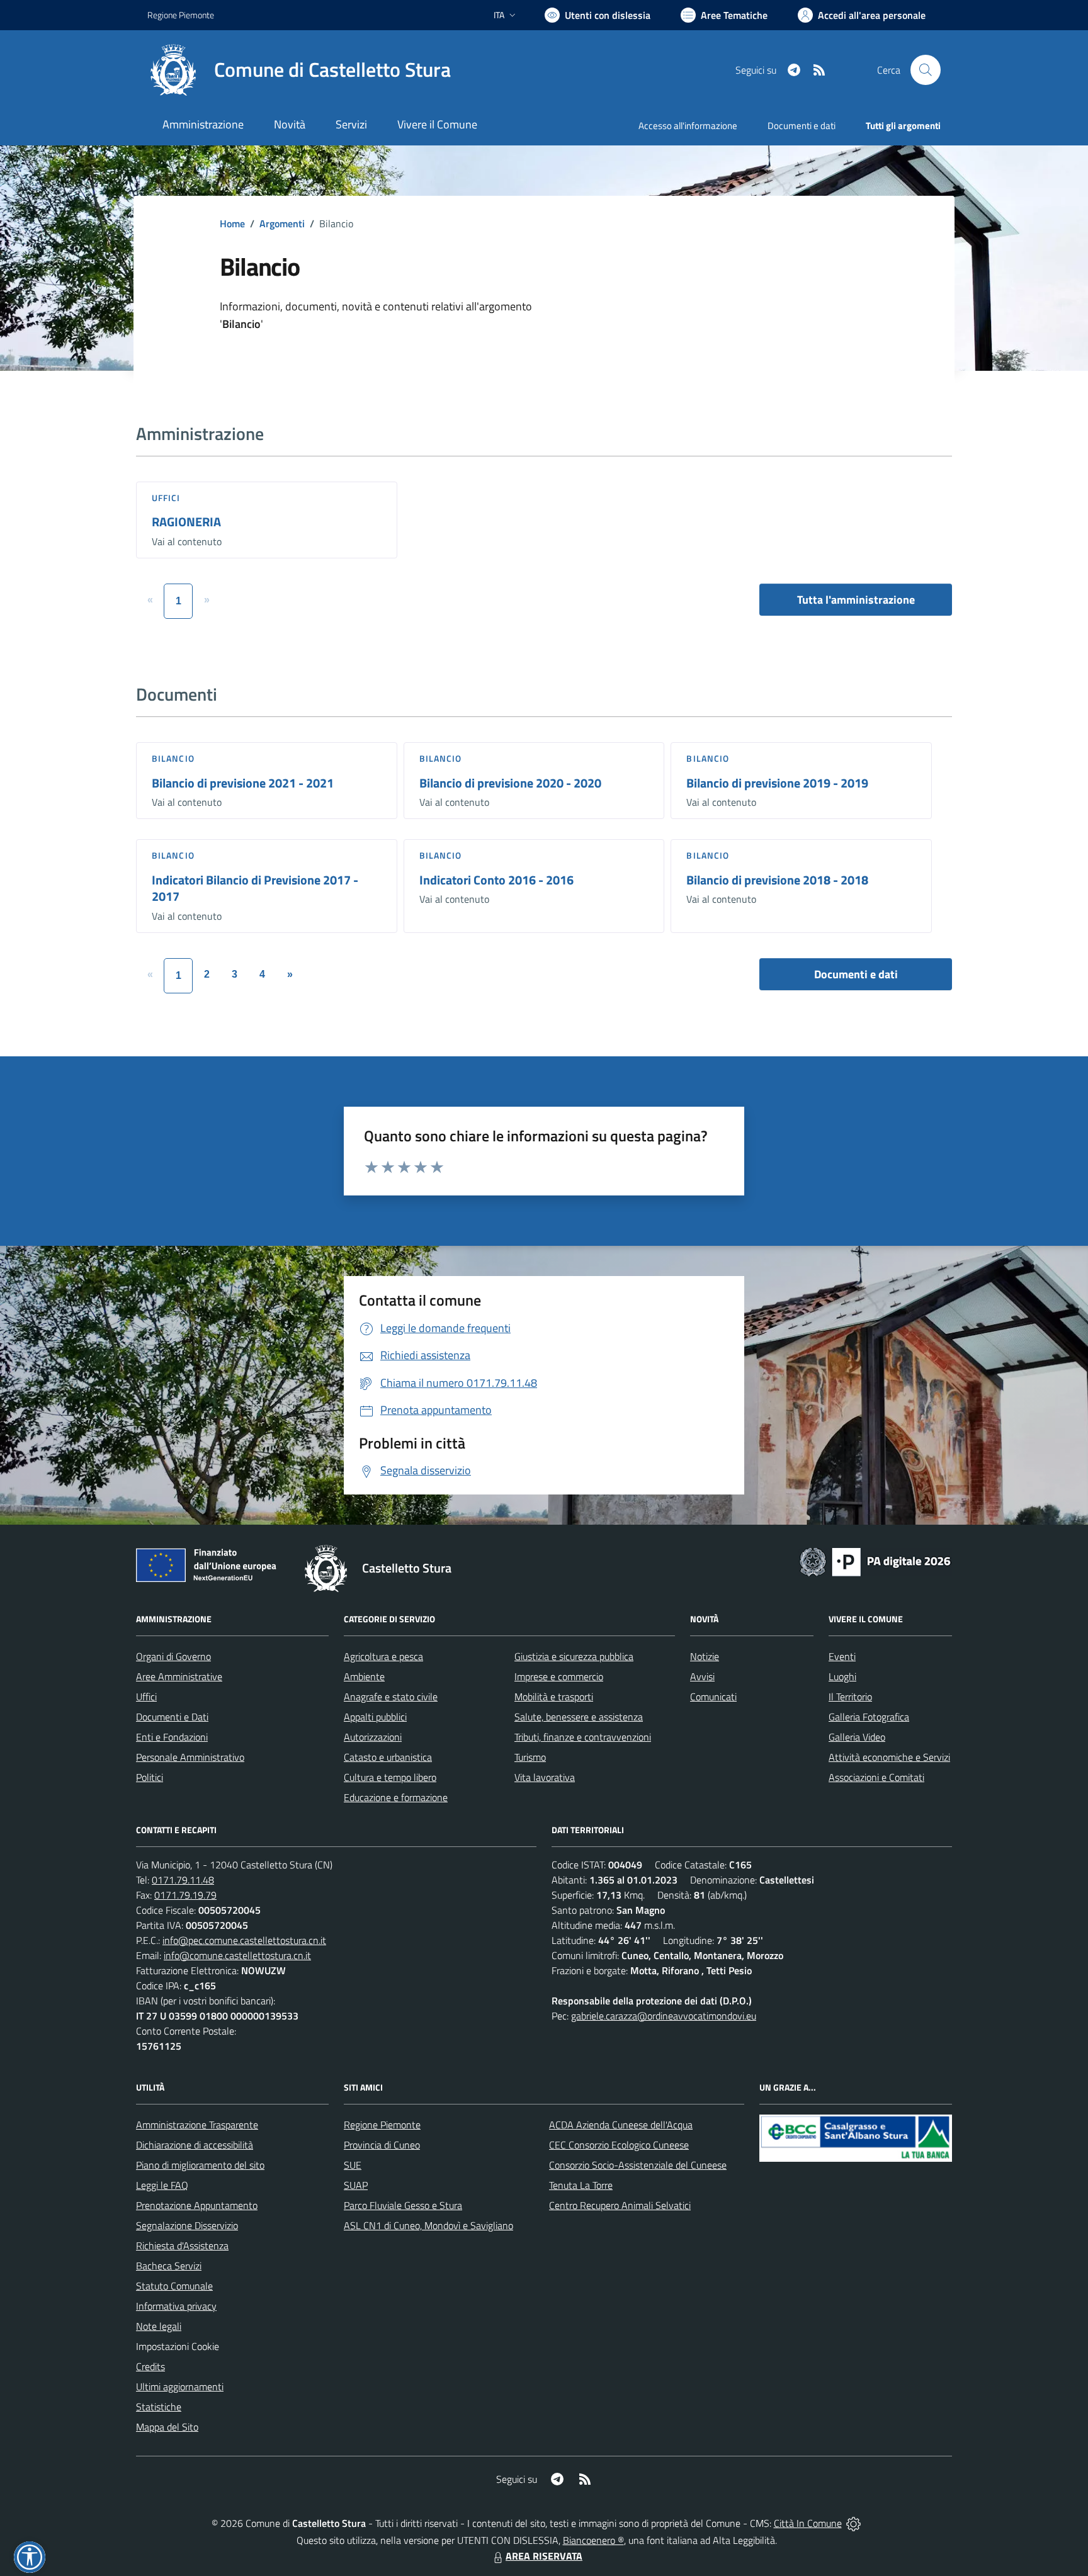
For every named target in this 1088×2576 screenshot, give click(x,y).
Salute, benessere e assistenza (579, 1717)
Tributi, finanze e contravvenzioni (583, 1737)
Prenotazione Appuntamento (197, 2205)
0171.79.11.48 (183, 1880)
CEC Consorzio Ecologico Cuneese (619, 2145)
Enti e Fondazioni (172, 1737)
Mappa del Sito (167, 2427)
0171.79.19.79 (185, 1895)
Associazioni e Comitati (876, 1777)
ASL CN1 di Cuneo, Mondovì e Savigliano (428, 2225)
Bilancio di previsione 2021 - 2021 (243, 783)
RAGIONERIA (186, 522)
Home (232, 223)
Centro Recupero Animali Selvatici (620, 2205)
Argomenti (282, 223)
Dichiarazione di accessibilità (195, 2145)
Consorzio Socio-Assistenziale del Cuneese (638, 2165)
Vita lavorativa (545, 1777)
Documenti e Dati (172, 1717)
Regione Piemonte (181, 15)
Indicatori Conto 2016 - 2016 (496, 880)
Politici (150, 1777)
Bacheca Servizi (169, 2266)
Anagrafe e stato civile (391, 1697)
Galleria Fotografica (869, 1717)
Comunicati (713, 1697)
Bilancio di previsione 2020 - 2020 (510, 783)
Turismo (530, 1757)
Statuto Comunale (174, 2286)
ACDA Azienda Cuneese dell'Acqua (621, 2125)
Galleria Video (857, 1737)
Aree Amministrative (179, 1676)
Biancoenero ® (593, 2540)
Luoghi (842, 1676)
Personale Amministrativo (190, 1757)
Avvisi (702, 1676)
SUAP (356, 2185)
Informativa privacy (176, 2306)
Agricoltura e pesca (383, 1656)
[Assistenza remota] (853, 2523)
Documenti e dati (856, 974)
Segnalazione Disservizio (187, 2225)
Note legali (159, 2326)
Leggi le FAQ (162, 2185)
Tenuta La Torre (581, 2185)
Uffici (166, 498)
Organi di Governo (173, 1656)
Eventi (842, 1656)
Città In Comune (808, 2523)
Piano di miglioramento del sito (200, 2165)
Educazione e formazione (396, 1797)
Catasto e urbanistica (388, 1757)
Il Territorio (850, 1697)
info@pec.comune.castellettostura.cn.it (244, 1940)
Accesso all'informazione (688, 126)
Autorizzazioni (373, 1737)
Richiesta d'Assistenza (182, 2246)
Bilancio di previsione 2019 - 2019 (777, 783)
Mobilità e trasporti (554, 1697)
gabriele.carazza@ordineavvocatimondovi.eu (664, 2016)
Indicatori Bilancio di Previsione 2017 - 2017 (255, 888)
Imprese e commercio (559, 1676)
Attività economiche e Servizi (889, 1757)
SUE (353, 2165)
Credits (150, 2366)
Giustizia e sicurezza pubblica (574, 1656)
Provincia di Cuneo (382, 2145)
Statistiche (159, 2407)
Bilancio (173, 758)
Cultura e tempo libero (390, 1777)
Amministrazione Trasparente (197, 2125)
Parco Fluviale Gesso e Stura (403, 2205)
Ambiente (364, 1676)
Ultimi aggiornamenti (180, 2387)
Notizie (705, 1656)
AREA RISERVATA (544, 2556)
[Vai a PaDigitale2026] (875, 1561)
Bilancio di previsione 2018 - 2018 (777, 880)
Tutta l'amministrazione (856, 600)
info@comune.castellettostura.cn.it (237, 1955)
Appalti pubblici (375, 1717)
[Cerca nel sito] (926, 70)
